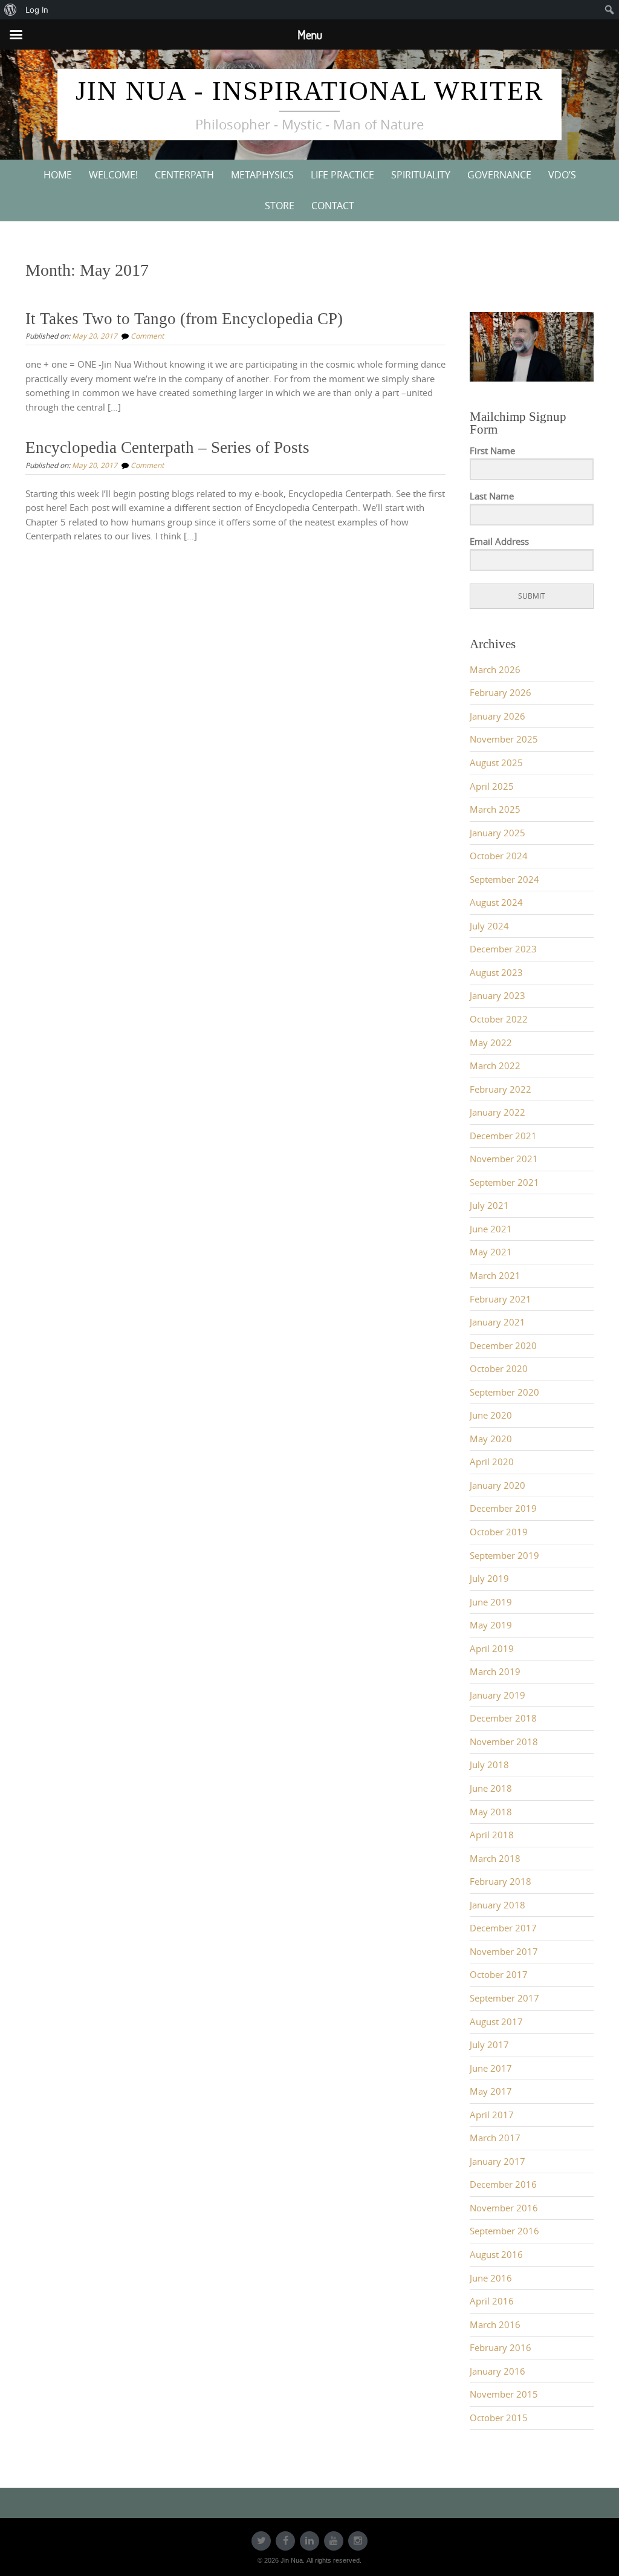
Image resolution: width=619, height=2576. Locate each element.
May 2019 (491, 1625)
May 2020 (491, 1439)
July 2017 (489, 2045)
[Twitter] (261, 2541)
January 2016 (497, 2371)
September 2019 (504, 1556)
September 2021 (504, 1182)
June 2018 (491, 1788)
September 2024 (504, 880)
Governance (499, 175)
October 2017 (499, 1975)
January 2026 (497, 716)
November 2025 (504, 739)
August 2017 (496, 2022)
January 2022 (497, 1112)
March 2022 (495, 1066)
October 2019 (499, 1532)
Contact (333, 206)
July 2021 (489, 1205)
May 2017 (491, 2091)
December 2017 (503, 1928)
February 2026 (501, 693)
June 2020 (491, 1415)
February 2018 (501, 1882)
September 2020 (504, 1392)
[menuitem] (11, 10)
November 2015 (504, 2394)
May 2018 (491, 1812)
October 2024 (499, 856)
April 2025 (492, 786)
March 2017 (495, 2138)
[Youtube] (334, 2541)
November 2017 (504, 1952)
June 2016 (491, 2278)
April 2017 (492, 2115)
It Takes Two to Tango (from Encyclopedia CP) (184, 319)
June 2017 (491, 2068)
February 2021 (501, 1299)
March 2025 (495, 809)
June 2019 (491, 1602)
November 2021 (504, 1159)
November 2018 (504, 1742)
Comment (147, 336)
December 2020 (503, 1346)
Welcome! (113, 175)
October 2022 (499, 1019)
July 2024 (489, 926)
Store (280, 206)
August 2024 (496, 903)
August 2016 (496, 2255)
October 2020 (499, 1369)
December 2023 (503, 949)
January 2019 (497, 1695)
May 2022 (491, 1043)
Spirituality (421, 175)
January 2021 (497, 1322)
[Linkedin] (309, 2541)
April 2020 (492, 1462)
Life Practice (342, 175)
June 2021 (491, 1229)
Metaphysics (262, 175)
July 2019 (489, 1579)
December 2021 (503, 1136)
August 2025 (496, 763)
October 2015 (499, 2418)
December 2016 (503, 2184)
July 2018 (489, 1765)
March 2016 (495, 2325)
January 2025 (497, 833)
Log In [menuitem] (37, 10)
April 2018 (492, 1835)
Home (58, 175)
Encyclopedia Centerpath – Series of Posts (167, 447)
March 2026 (495, 670)
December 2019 (503, 1508)
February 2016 (501, 2348)
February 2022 (501, 1089)
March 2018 (495, 1859)
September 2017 (504, 1998)
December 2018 (503, 1718)
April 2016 (492, 2301)
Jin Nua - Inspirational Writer (309, 91)
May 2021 (491, 1252)
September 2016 (504, 2231)
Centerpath (184, 175)
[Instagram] (358, 2541)
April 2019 (492, 1649)
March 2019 (495, 1672)
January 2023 (497, 996)
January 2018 (497, 1905)
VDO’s (562, 175)
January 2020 (497, 1485)
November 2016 (504, 2208)
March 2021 (495, 1276)
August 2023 (496, 973)
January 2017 (497, 2161)
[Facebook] (285, 2541)
